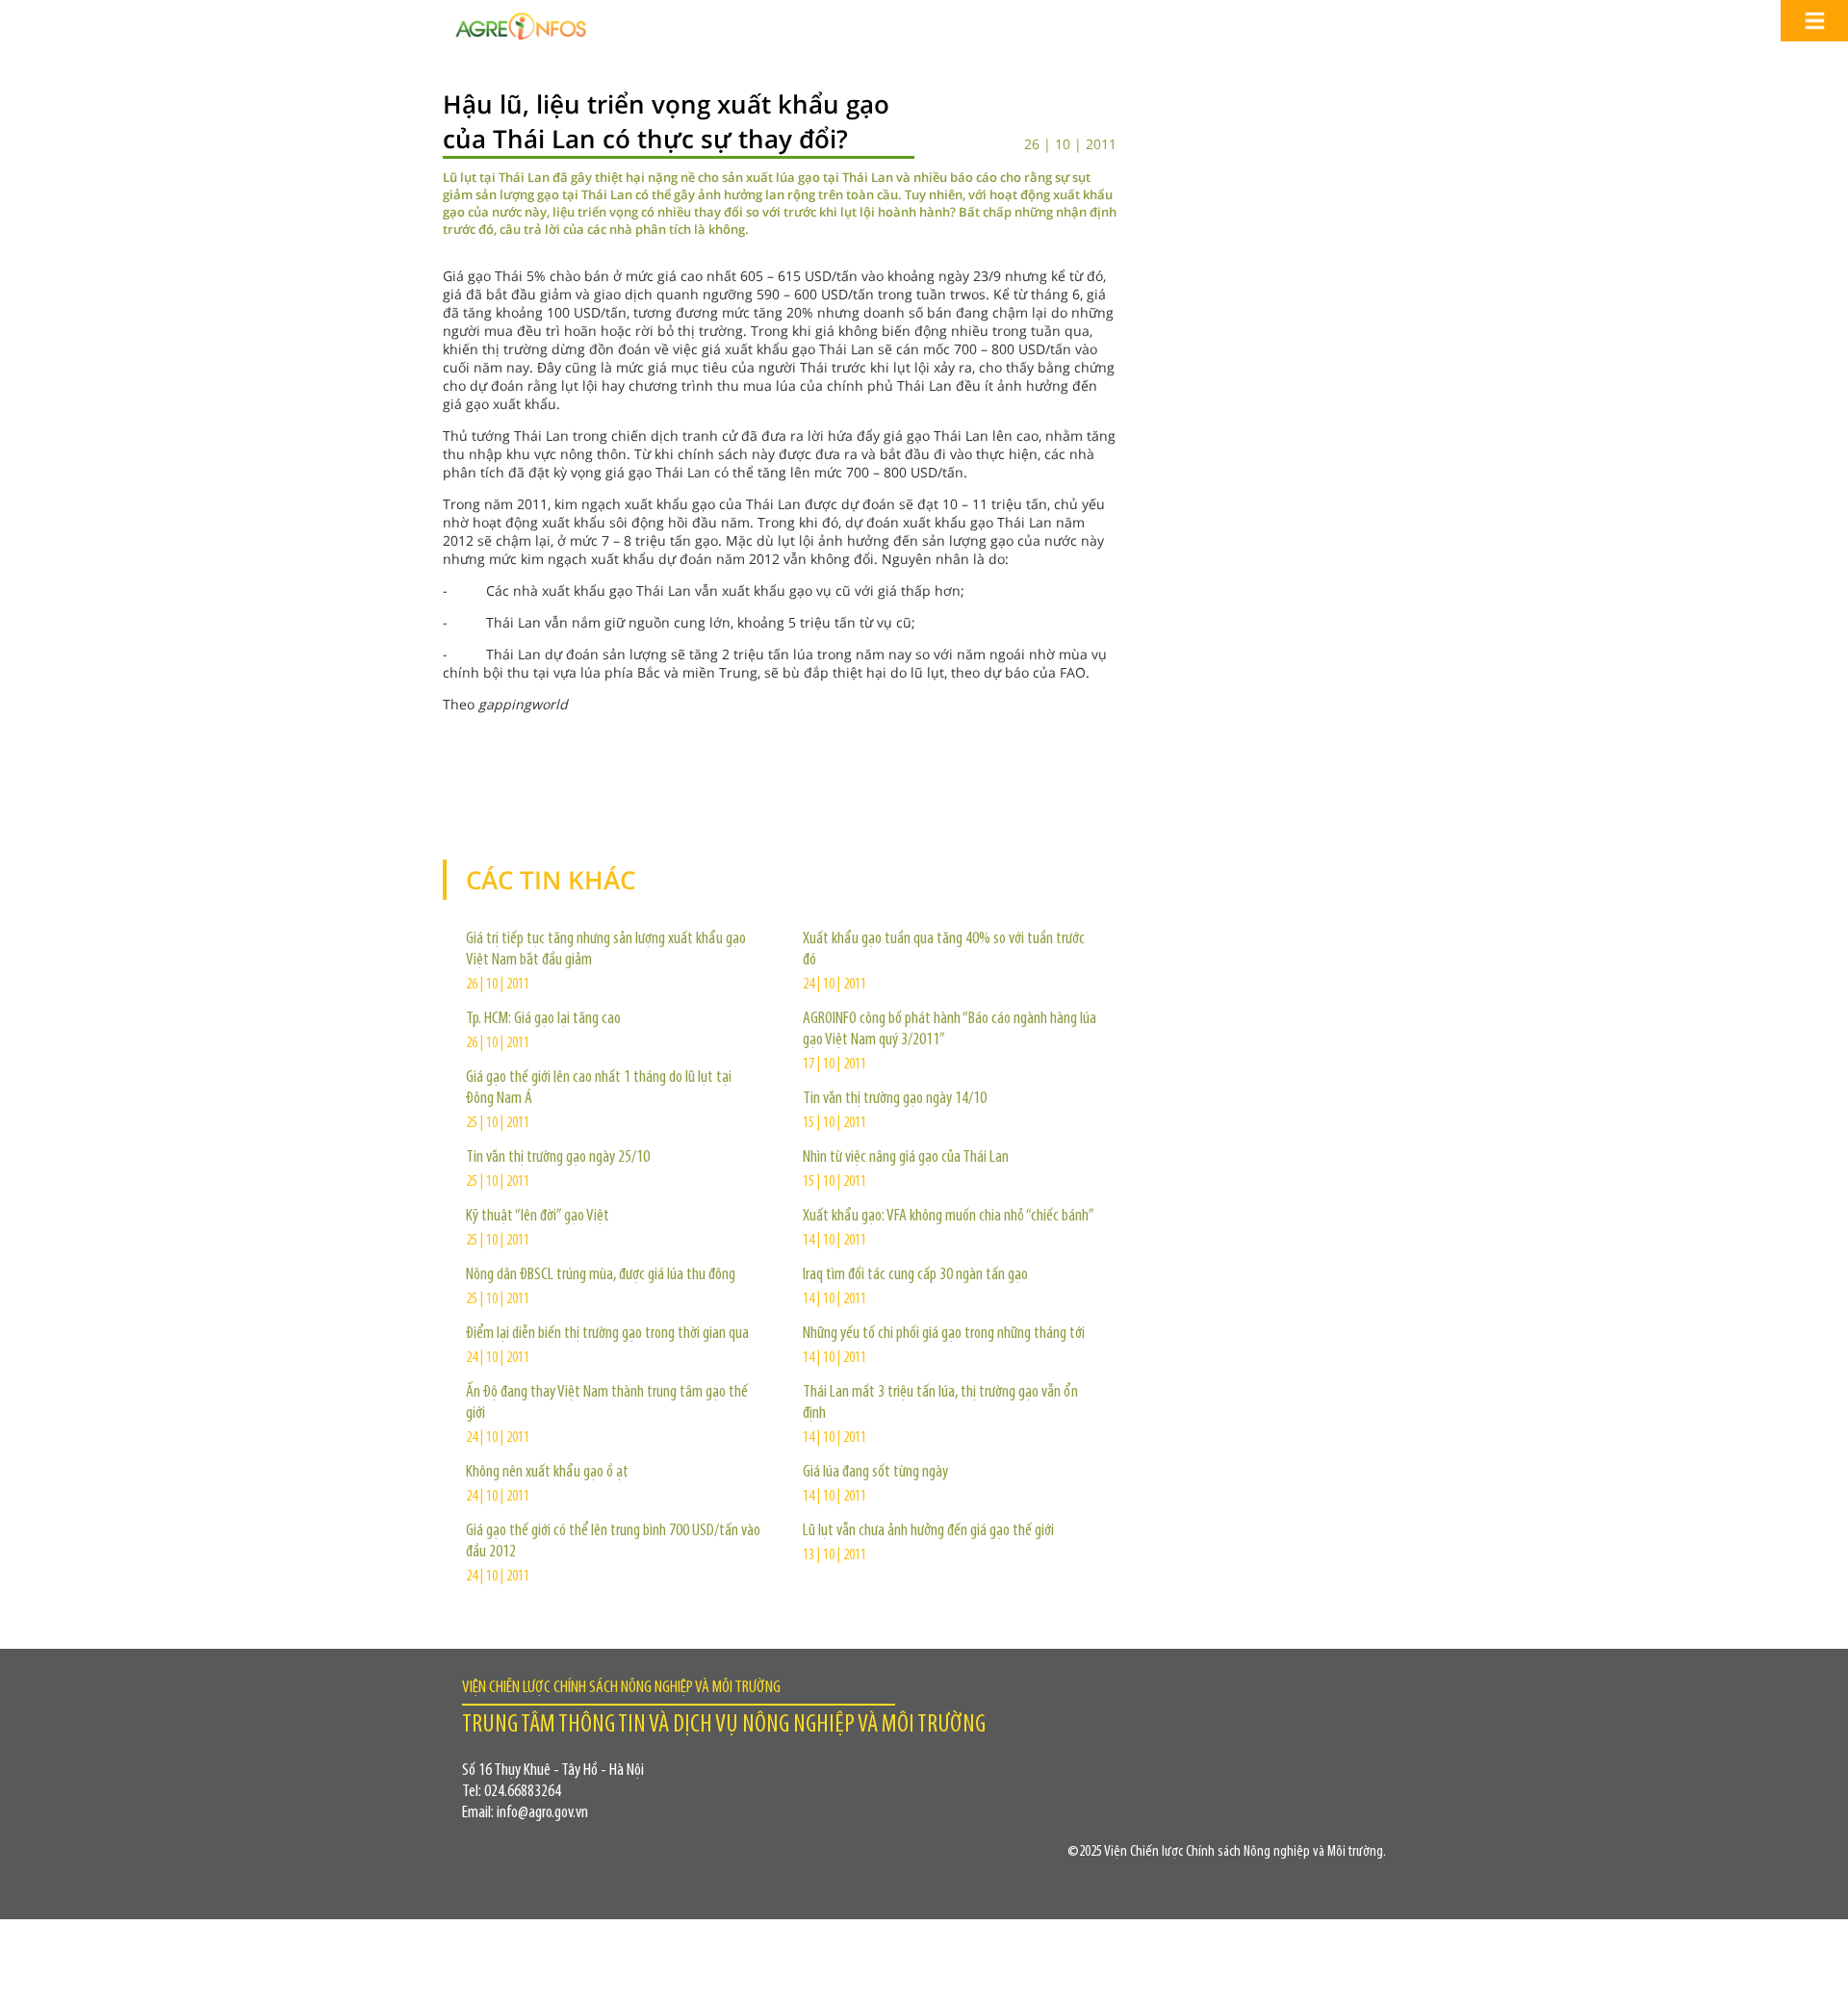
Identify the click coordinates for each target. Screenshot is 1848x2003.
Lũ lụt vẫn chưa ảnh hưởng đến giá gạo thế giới (928, 1531)
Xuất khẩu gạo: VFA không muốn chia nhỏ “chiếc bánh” (949, 1217)
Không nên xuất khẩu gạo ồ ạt (547, 1473)
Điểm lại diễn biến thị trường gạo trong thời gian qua (607, 1334)
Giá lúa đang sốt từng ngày (875, 1473)
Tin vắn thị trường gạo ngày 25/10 (558, 1158)
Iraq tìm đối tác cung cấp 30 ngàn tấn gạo (915, 1275)
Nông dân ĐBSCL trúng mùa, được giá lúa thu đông (601, 1275)
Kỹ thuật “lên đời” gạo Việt (538, 1217)
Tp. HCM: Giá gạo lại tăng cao (543, 1019)
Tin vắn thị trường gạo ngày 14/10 (895, 1099)
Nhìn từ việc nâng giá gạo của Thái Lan (906, 1158)
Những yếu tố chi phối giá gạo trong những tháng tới (944, 1334)
